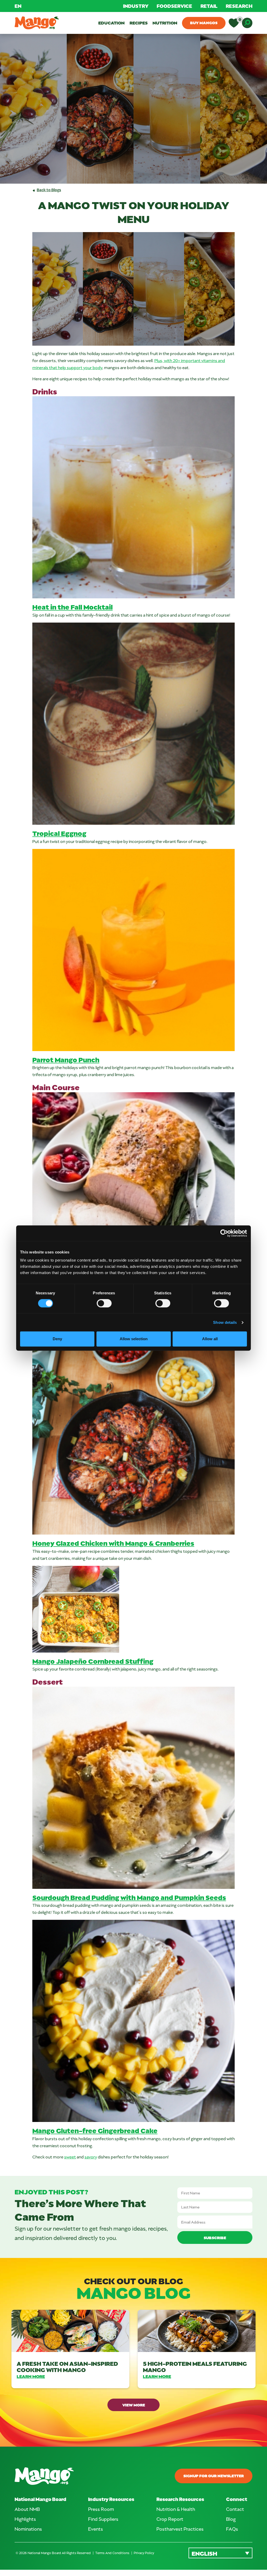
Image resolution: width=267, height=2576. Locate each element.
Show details (225, 1322)
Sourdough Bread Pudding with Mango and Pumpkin (118, 1897)
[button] (220, 2553)
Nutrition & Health (176, 2509)
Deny (57, 1339)
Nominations (28, 2529)
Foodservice (174, 6)
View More (134, 2405)
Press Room (101, 2509)
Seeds (215, 1897)
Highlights (25, 2519)
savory (91, 2157)
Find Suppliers (103, 2519)
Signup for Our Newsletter (214, 2476)
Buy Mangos (204, 23)
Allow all (210, 1339)
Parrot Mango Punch (66, 1060)
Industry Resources (111, 2499)
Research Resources (180, 2499)
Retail (209, 6)
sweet (70, 2157)
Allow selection (134, 1339)
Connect (237, 2499)
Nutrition (165, 23)
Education (111, 23)
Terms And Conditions (113, 2553)
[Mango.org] (72, 2476)
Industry (136, 6)
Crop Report (170, 2519)
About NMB (27, 2509)
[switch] (104, 1303)
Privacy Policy (144, 2553)
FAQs (232, 2529)
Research (239, 6)
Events (96, 2529)
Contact (235, 2509)
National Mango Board (40, 2499)
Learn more (31, 2376)
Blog (231, 2519)
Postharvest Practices (180, 2529)
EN (18, 6)
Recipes (139, 23)
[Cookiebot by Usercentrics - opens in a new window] (224, 1233)
